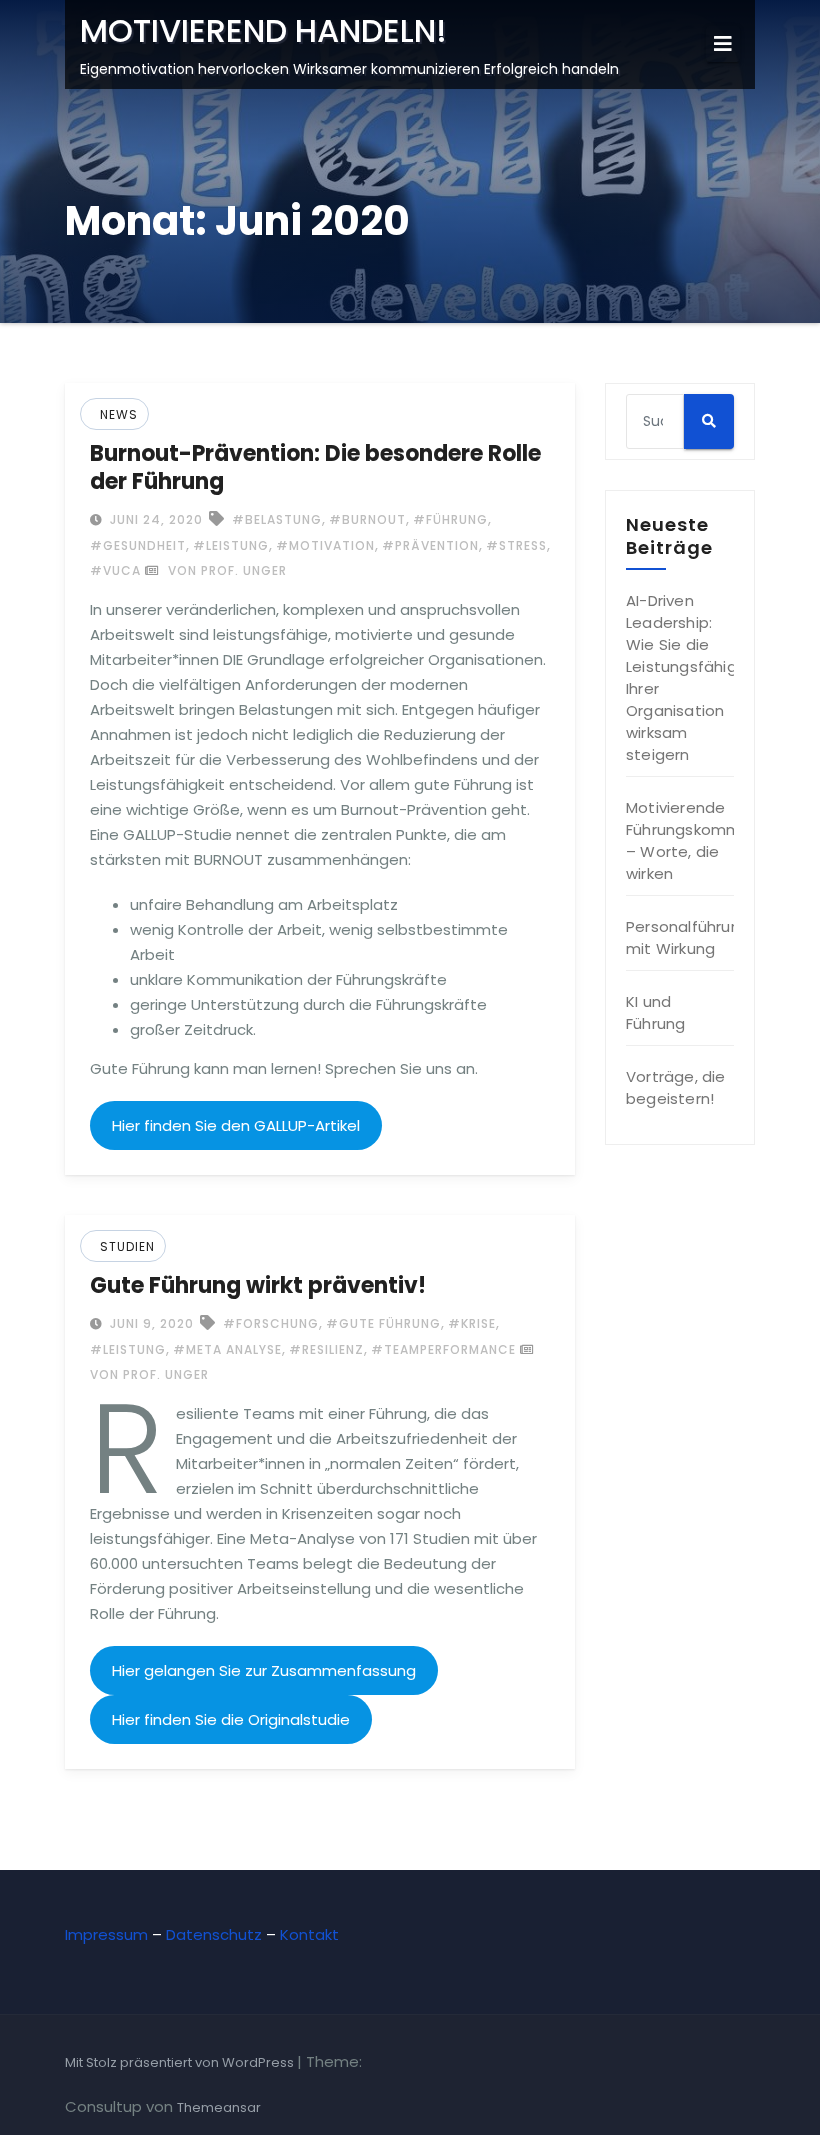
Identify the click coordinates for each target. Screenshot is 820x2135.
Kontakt (309, 1934)
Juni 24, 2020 (154, 519)
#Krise (472, 1323)
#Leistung (231, 545)
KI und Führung (655, 1012)
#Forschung (271, 1323)
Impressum (106, 1934)
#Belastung (277, 519)
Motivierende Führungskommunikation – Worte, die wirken (718, 840)
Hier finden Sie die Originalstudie (231, 1719)
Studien (127, 1246)
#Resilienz (326, 1349)
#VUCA (115, 570)
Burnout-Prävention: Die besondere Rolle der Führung (315, 467)
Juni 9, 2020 (150, 1323)
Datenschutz (214, 1934)
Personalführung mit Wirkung (688, 937)
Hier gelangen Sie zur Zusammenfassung (264, 1670)
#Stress (516, 545)
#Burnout (367, 519)
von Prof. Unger (225, 570)
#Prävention (430, 545)
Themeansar (219, 2107)
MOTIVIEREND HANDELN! (263, 30)
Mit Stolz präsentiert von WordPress (181, 2062)
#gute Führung (383, 1323)
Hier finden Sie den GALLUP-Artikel (236, 1125)
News (119, 414)
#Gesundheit (138, 545)
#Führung (450, 519)
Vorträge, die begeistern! (676, 1087)
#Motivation (325, 545)
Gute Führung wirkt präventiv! (258, 1285)
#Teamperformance (443, 1349)
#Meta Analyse (227, 1349)
